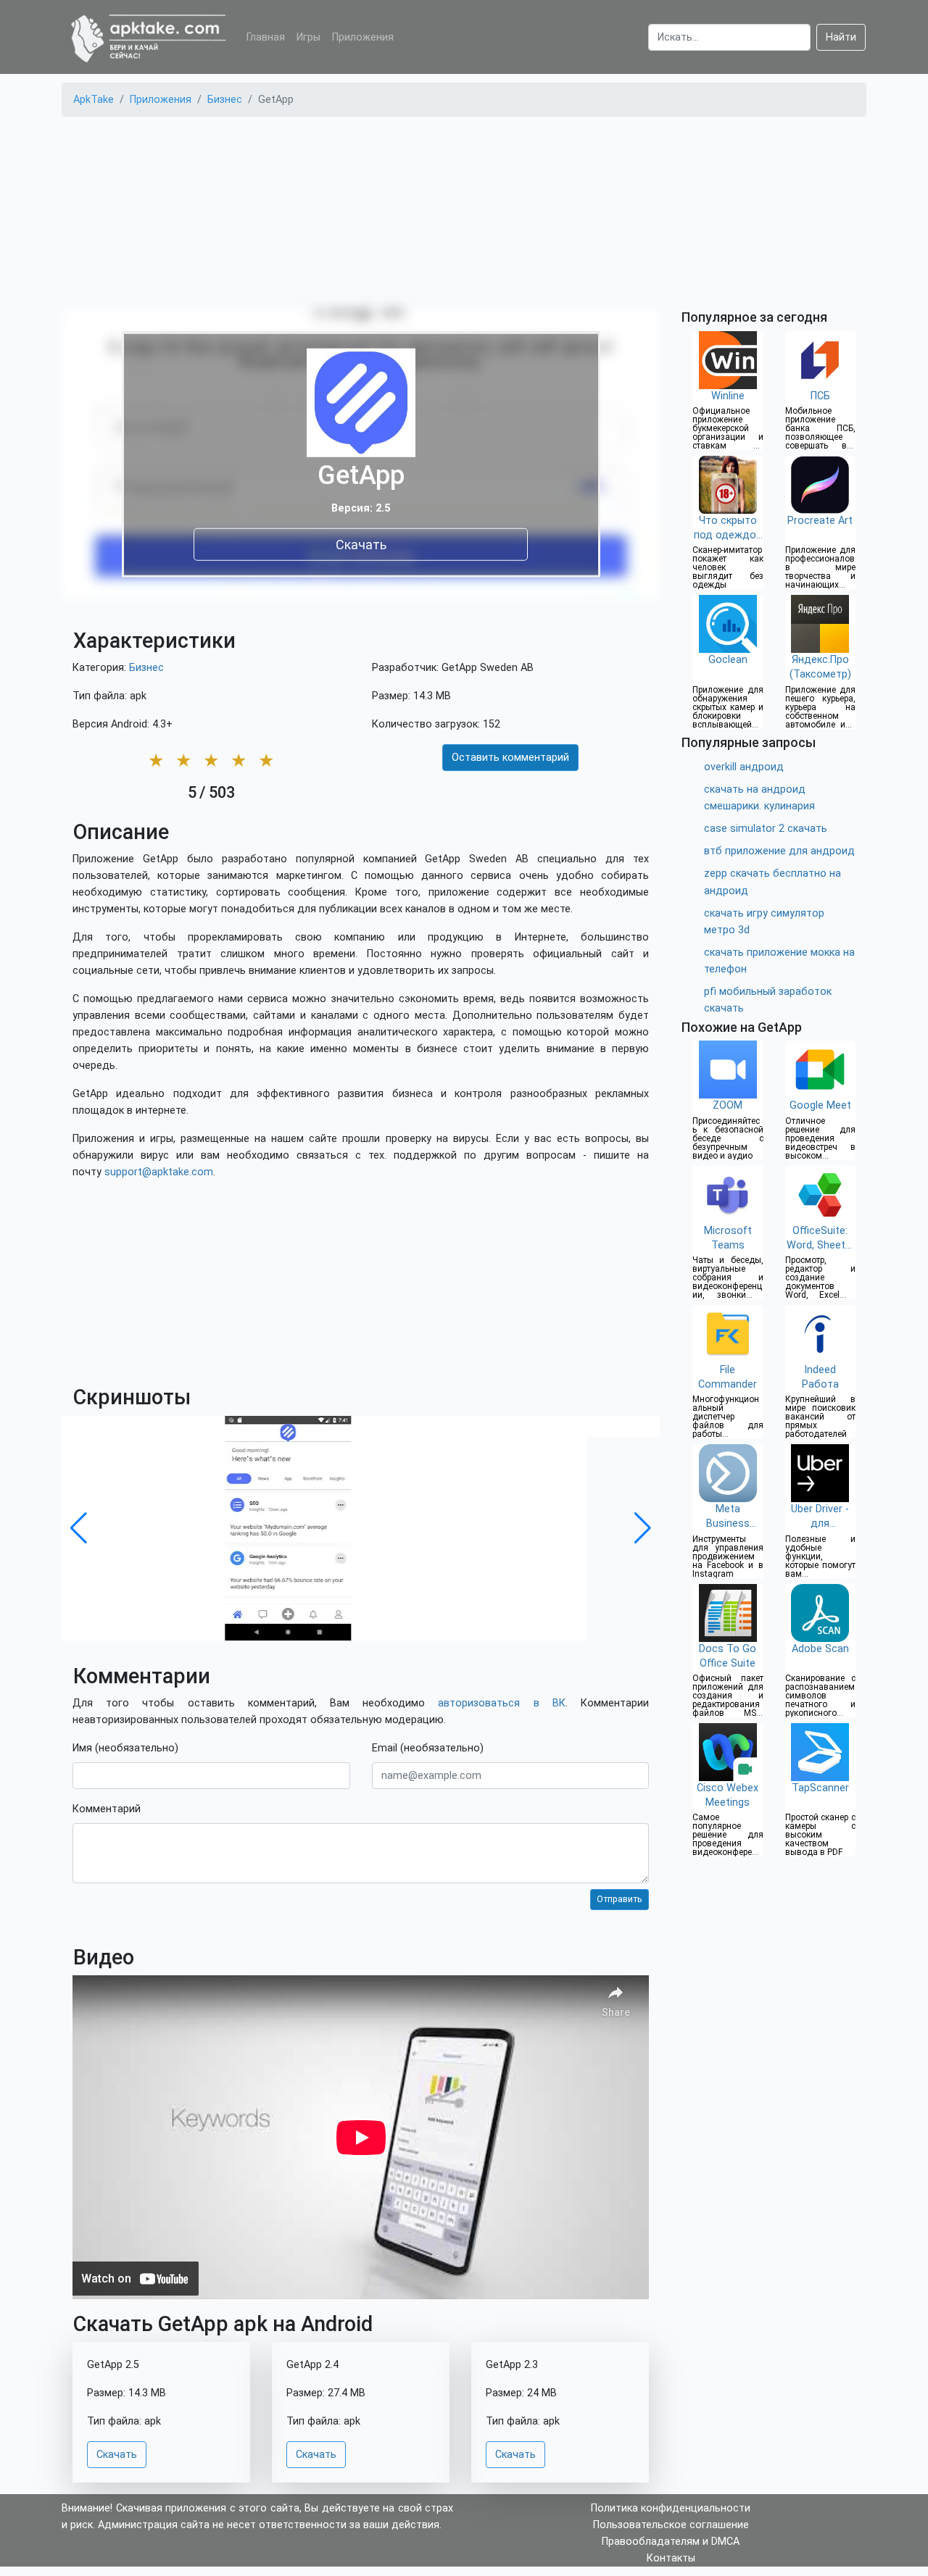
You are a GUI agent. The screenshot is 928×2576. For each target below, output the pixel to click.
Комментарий (107, 1809)
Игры (308, 37)
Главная (266, 37)
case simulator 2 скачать (766, 829)
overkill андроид (744, 767)
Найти (841, 37)
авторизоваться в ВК (501, 1703)
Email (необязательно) (428, 1748)
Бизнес (146, 668)
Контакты (671, 2558)
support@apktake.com (159, 1172)
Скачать (361, 544)
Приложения (363, 37)
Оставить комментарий (510, 758)
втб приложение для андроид (779, 851)
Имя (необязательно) (125, 1748)
